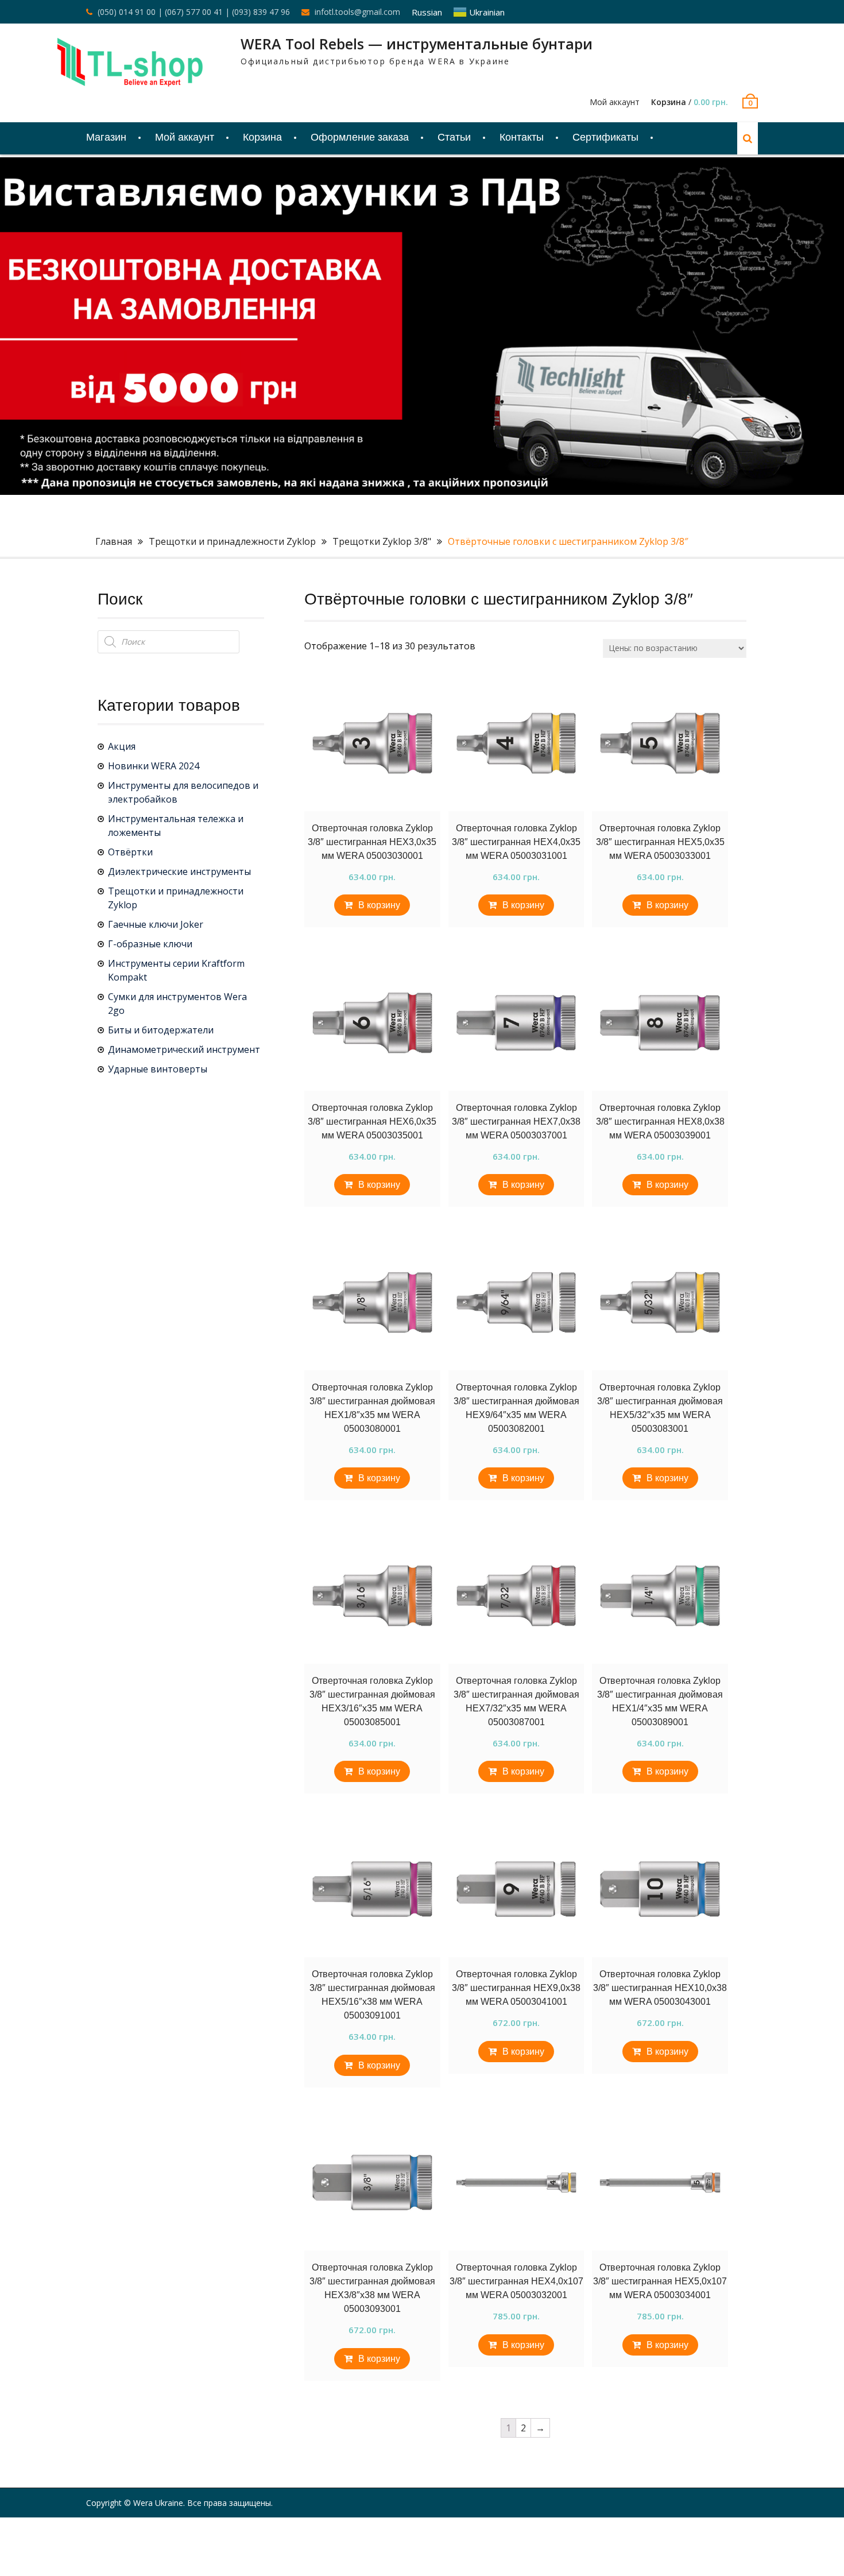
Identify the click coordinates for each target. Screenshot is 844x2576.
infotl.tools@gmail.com (357, 12)
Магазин (106, 137)
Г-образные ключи (150, 944)
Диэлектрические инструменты (179, 871)
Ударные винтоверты (158, 1069)
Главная (114, 541)
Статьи (454, 137)
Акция (122, 746)
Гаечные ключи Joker (156, 924)
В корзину (379, 905)
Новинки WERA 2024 (154, 766)
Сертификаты (605, 137)
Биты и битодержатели (161, 1030)
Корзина (262, 137)
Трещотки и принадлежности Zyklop (232, 541)
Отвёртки (130, 852)
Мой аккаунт (615, 102)
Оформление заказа (360, 137)
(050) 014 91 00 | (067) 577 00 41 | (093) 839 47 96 (194, 12)
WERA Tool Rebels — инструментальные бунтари (417, 44)
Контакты (522, 137)
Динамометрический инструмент (184, 1049)
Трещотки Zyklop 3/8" (382, 541)
